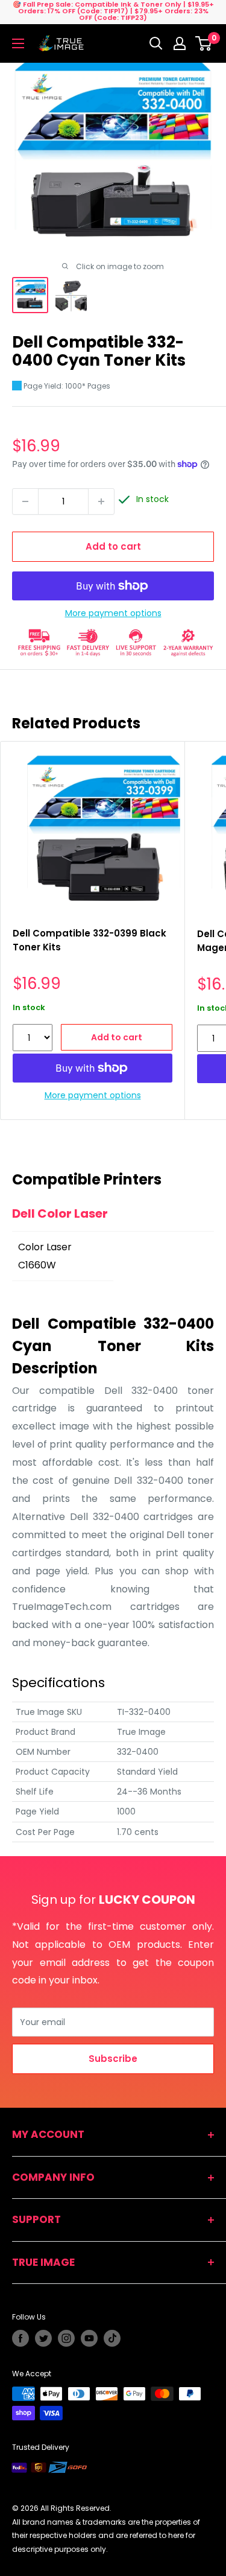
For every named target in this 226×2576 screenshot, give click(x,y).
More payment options (113, 613)
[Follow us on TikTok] (112, 2338)
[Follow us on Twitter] (43, 2338)
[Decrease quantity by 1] (25, 501)
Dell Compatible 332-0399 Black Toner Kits (89, 940)
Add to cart (113, 546)
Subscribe (113, 2059)
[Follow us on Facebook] (20, 2338)
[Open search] (156, 43)
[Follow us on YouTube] (89, 2338)
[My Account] (180, 43)
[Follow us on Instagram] (66, 2338)
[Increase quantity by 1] (101, 501)
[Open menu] (18, 43)
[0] (204, 43)
